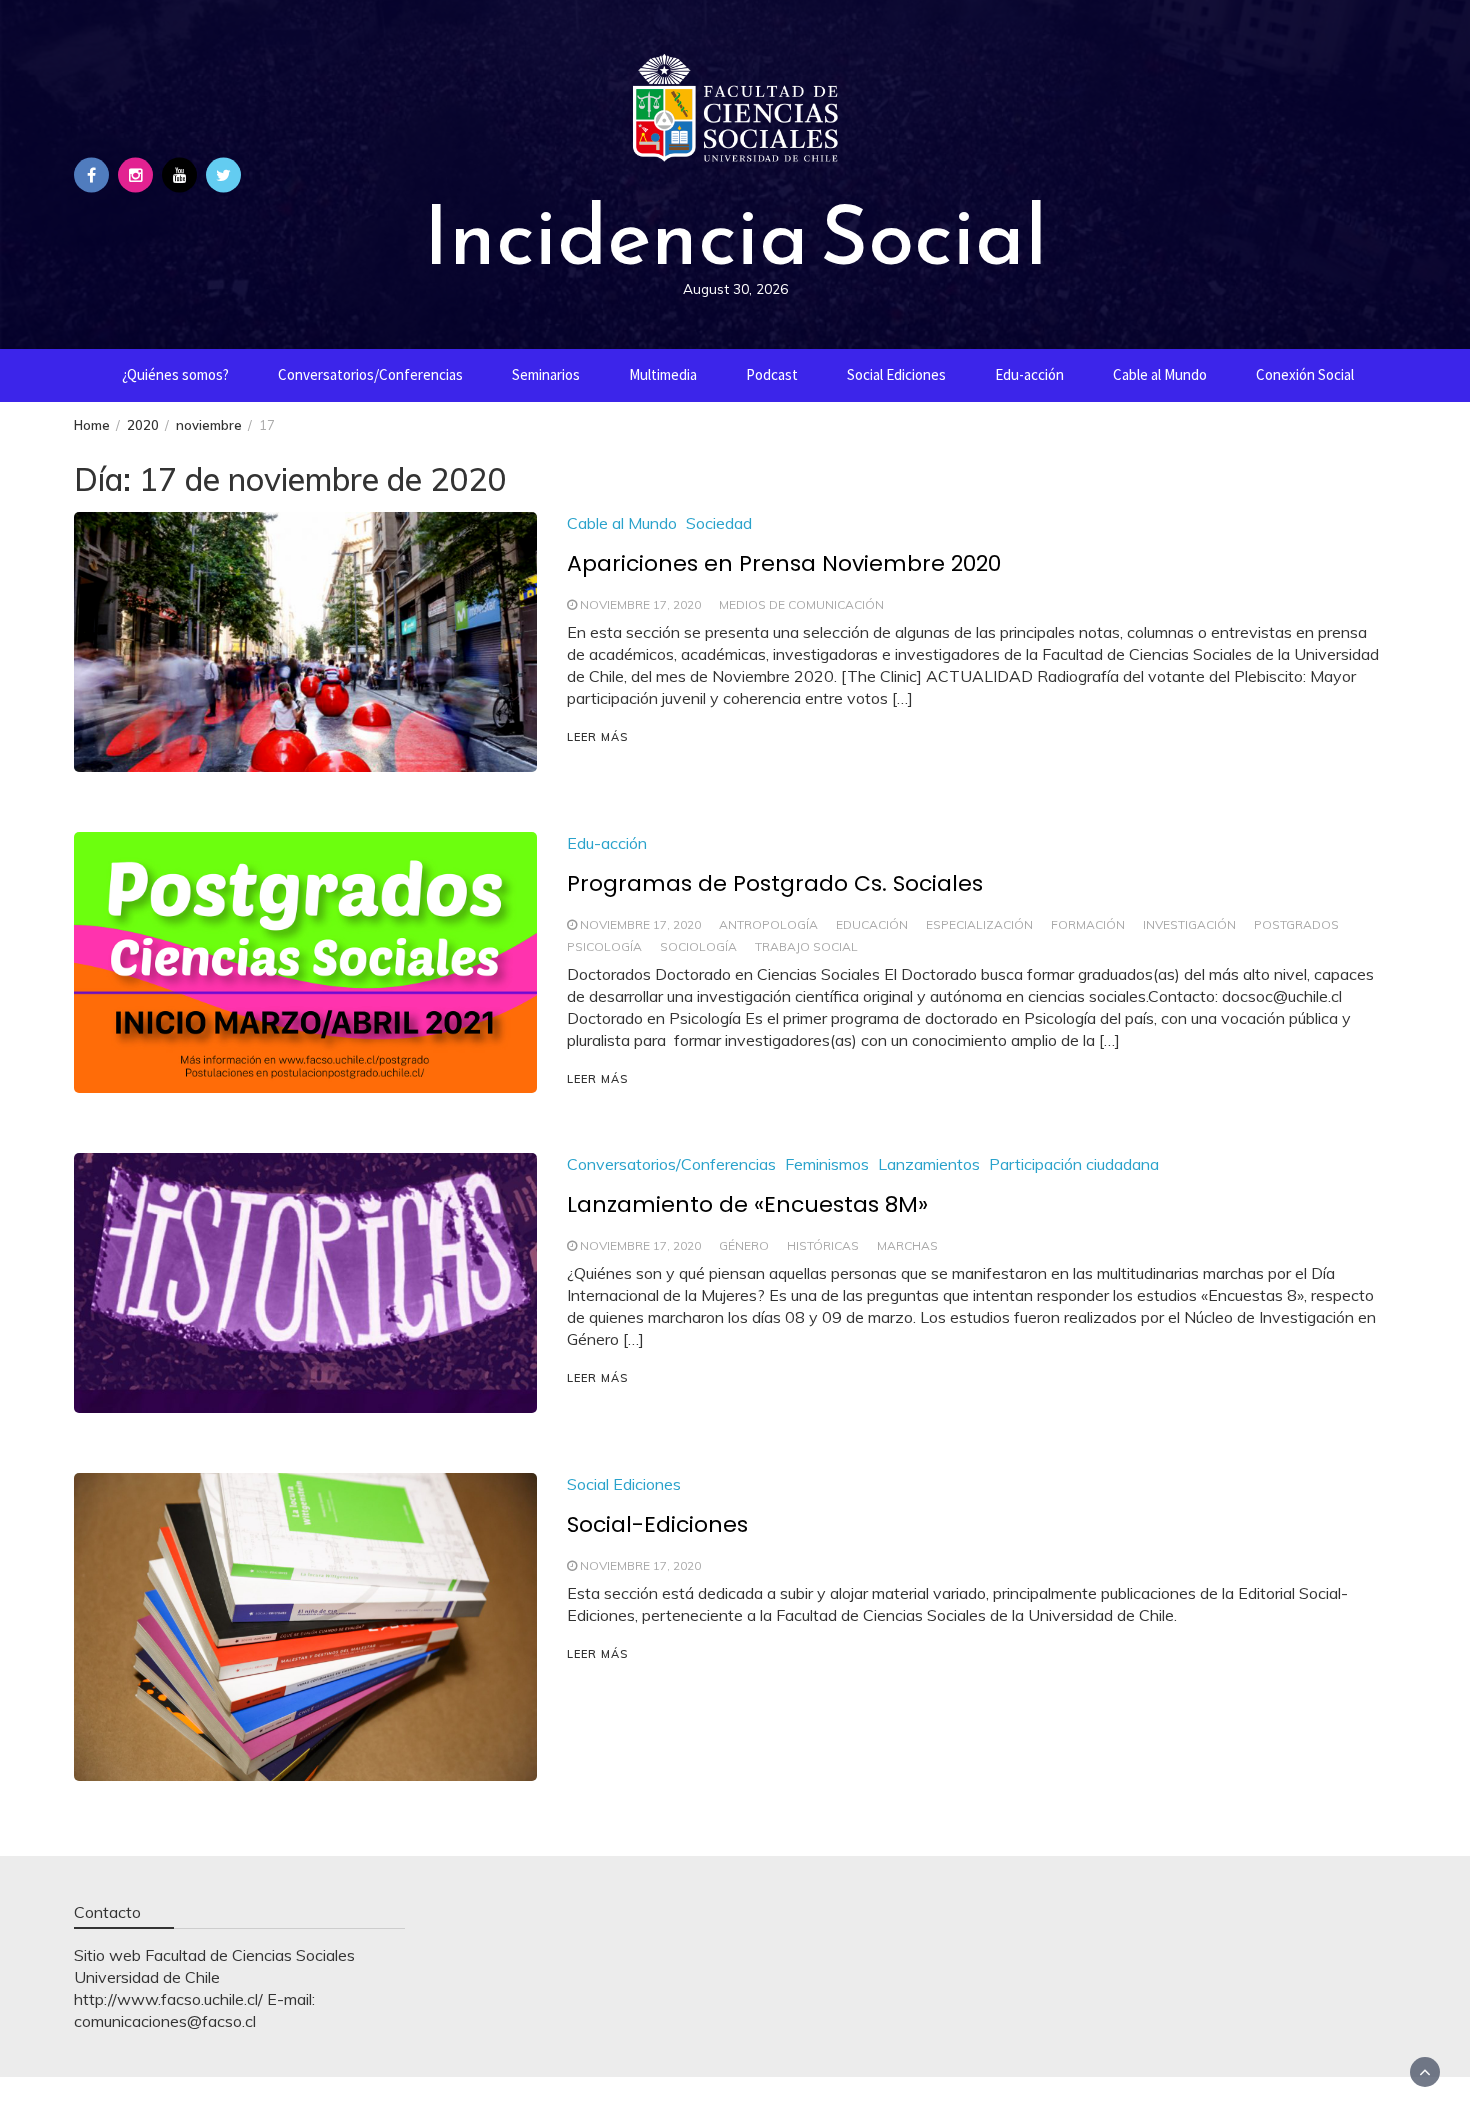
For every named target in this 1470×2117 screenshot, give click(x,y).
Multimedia (663, 374)
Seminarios (546, 374)
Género (744, 1245)
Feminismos (827, 1164)
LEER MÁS (597, 737)
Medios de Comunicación (801, 604)
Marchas (907, 1245)
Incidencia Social (735, 235)
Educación (872, 924)
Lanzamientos (929, 1164)
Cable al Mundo (1160, 374)
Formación (1088, 924)
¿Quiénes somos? (175, 374)
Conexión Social (1305, 374)
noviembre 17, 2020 (640, 604)
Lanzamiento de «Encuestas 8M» (747, 1204)
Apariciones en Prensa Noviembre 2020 (784, 563)
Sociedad (719, 523)
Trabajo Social (806, 946)
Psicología (604, 946)
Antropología (768, 924)
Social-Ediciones (657, 1524)
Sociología (698, 946)
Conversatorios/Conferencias (370, 374)
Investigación (1189, 924)
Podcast (772, 374)
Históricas (823, 1245)
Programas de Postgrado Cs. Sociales (775, 883)
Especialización (979, 924)
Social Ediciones (896, 374)
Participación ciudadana (1074, 1164)
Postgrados (1296, 924)
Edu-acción (1029, 374)
